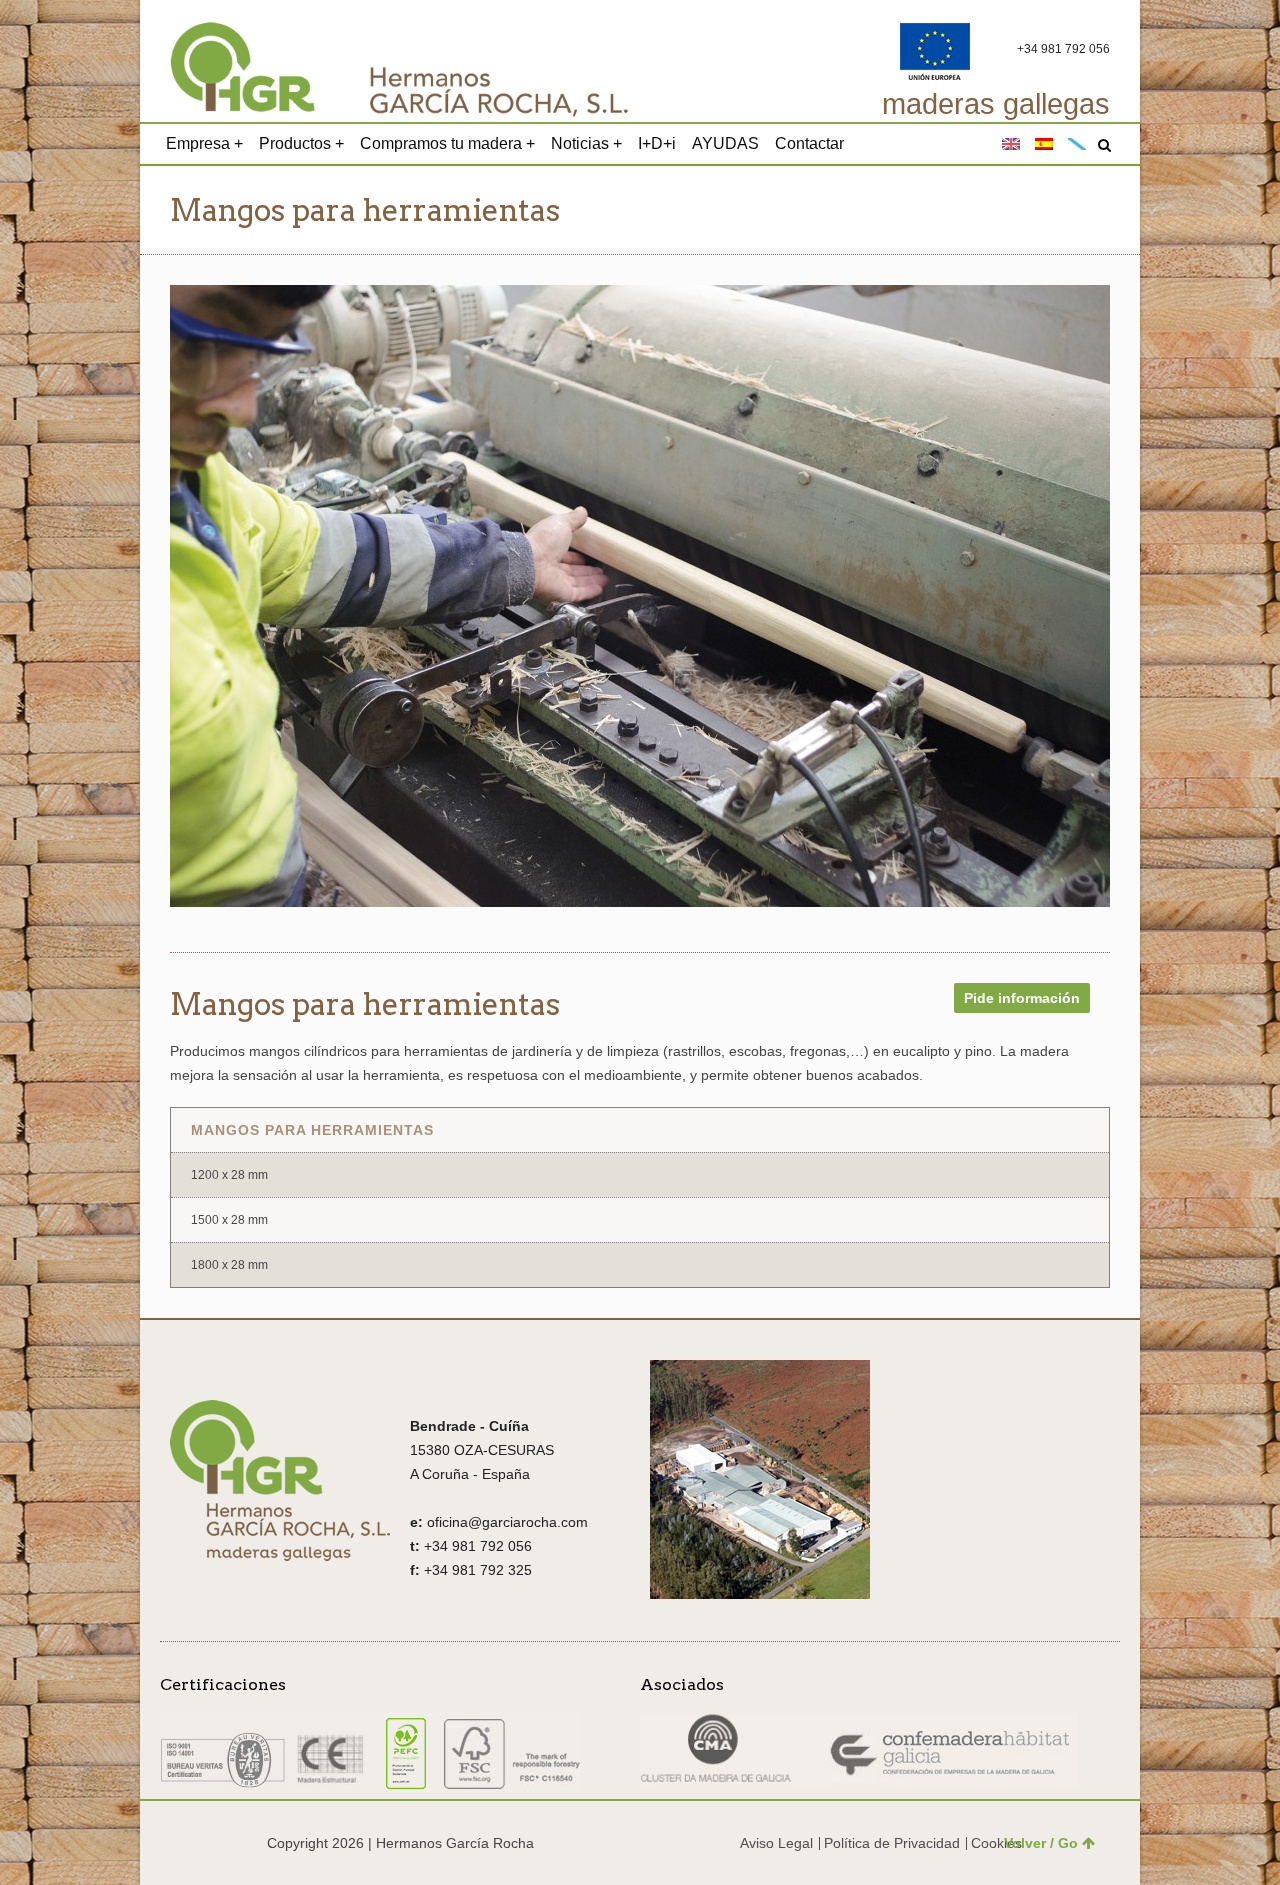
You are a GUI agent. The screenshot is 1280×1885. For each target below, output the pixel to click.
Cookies (996, 1843)
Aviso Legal (776, 1843)
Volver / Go (1041, 1843)
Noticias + (586, 143)
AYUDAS (725, 143)
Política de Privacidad (892, 1843)
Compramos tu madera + (447, 143)
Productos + (301, 143)
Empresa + (204, 143)
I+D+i (657, 143)
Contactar (809, 143)
